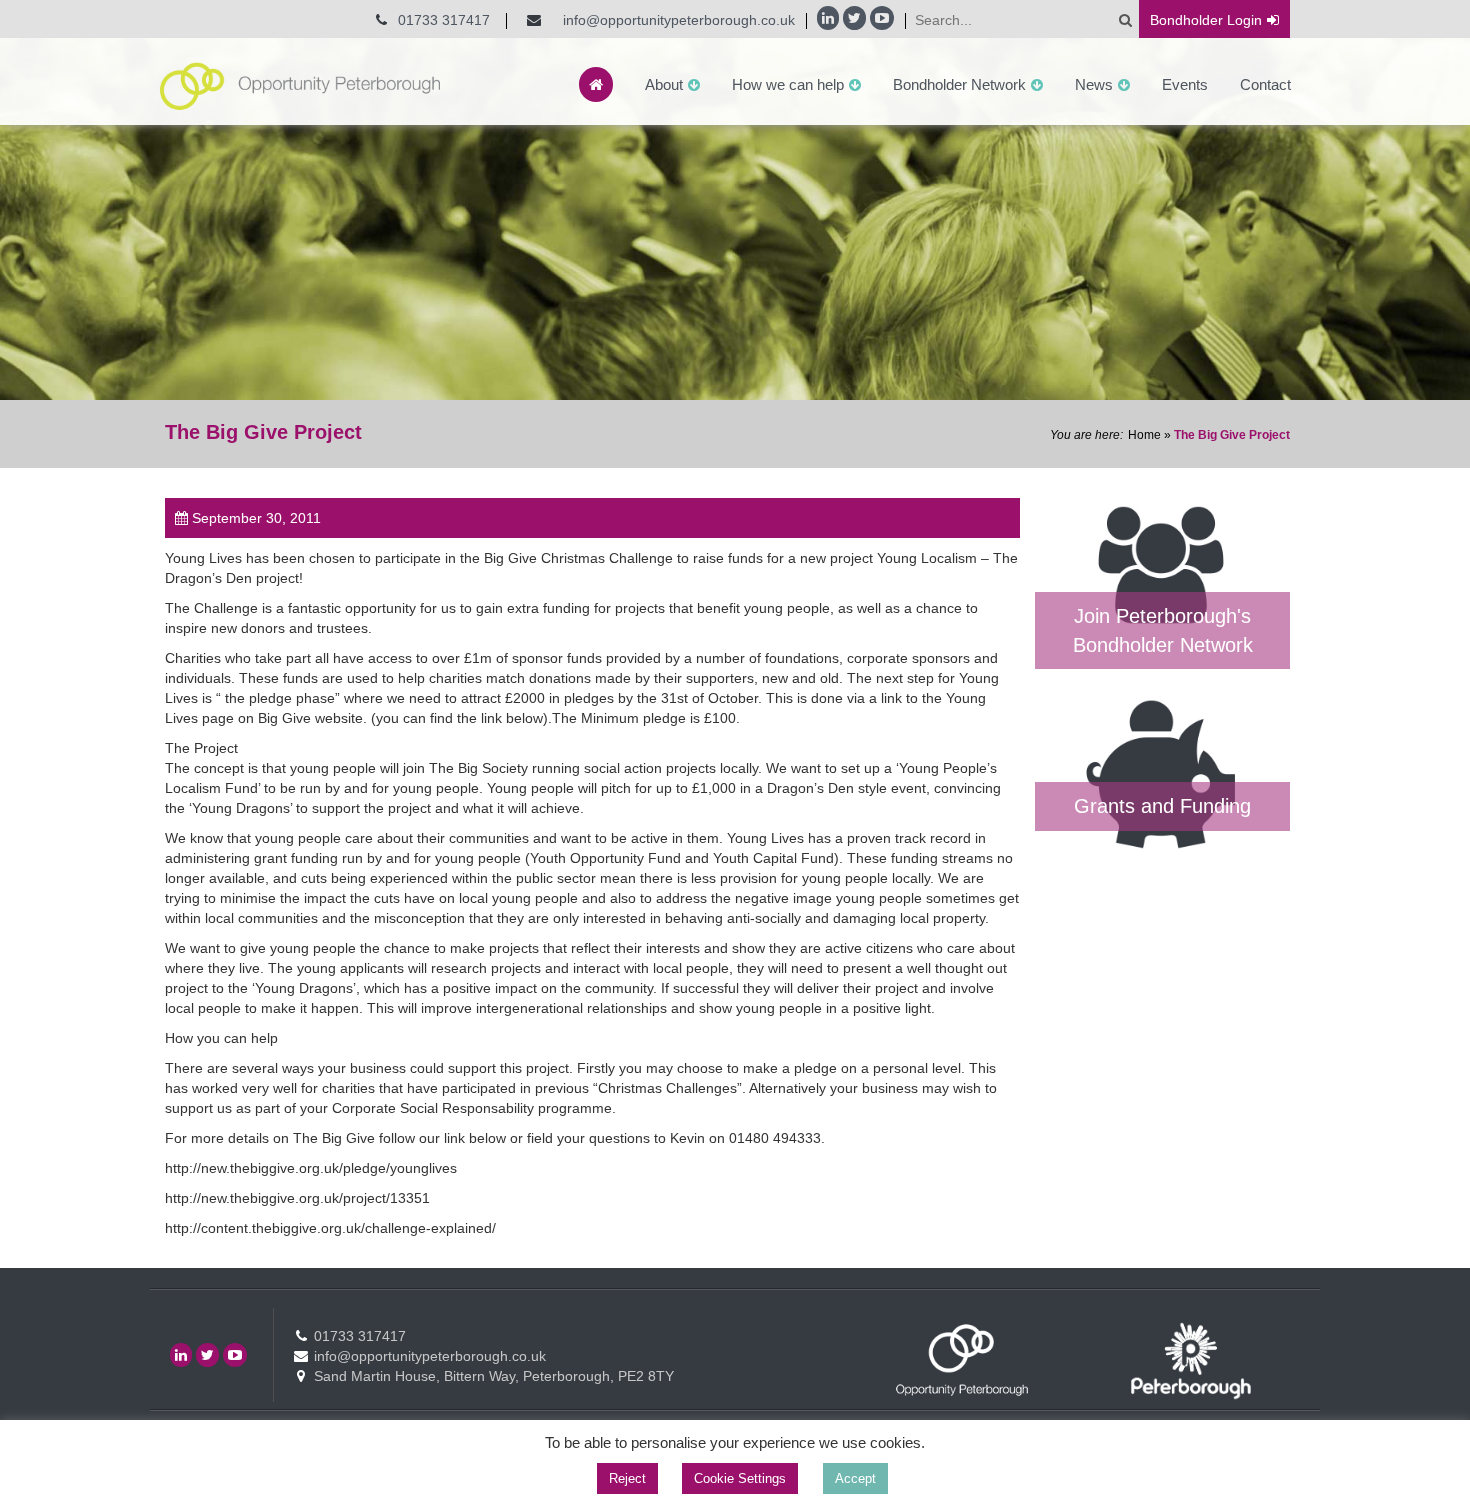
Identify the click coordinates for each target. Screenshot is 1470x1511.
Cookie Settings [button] (740, 1478)
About (664, 84)
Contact (1265, 84)
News (1094, 84)
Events (1185, 84)
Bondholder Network (959, 84)
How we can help (788, 84)
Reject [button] (627, 1478)
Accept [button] (855, 1478)
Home (1144, 435)
